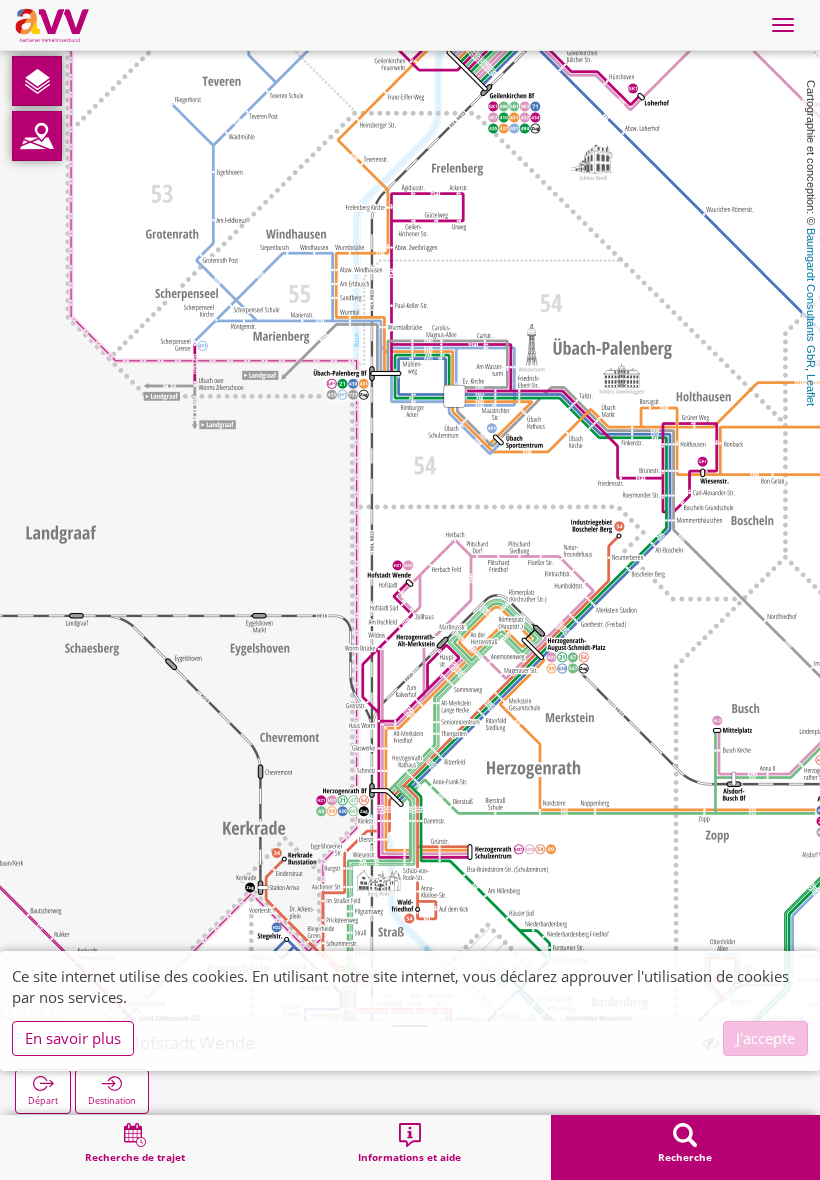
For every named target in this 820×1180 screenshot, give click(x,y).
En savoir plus (73, 1038)
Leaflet (811, 390)
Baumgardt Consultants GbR (811, 298)
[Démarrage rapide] (37, 81)
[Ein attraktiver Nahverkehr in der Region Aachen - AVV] (52, 25)
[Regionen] (37, 136)
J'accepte (765, 1038)
